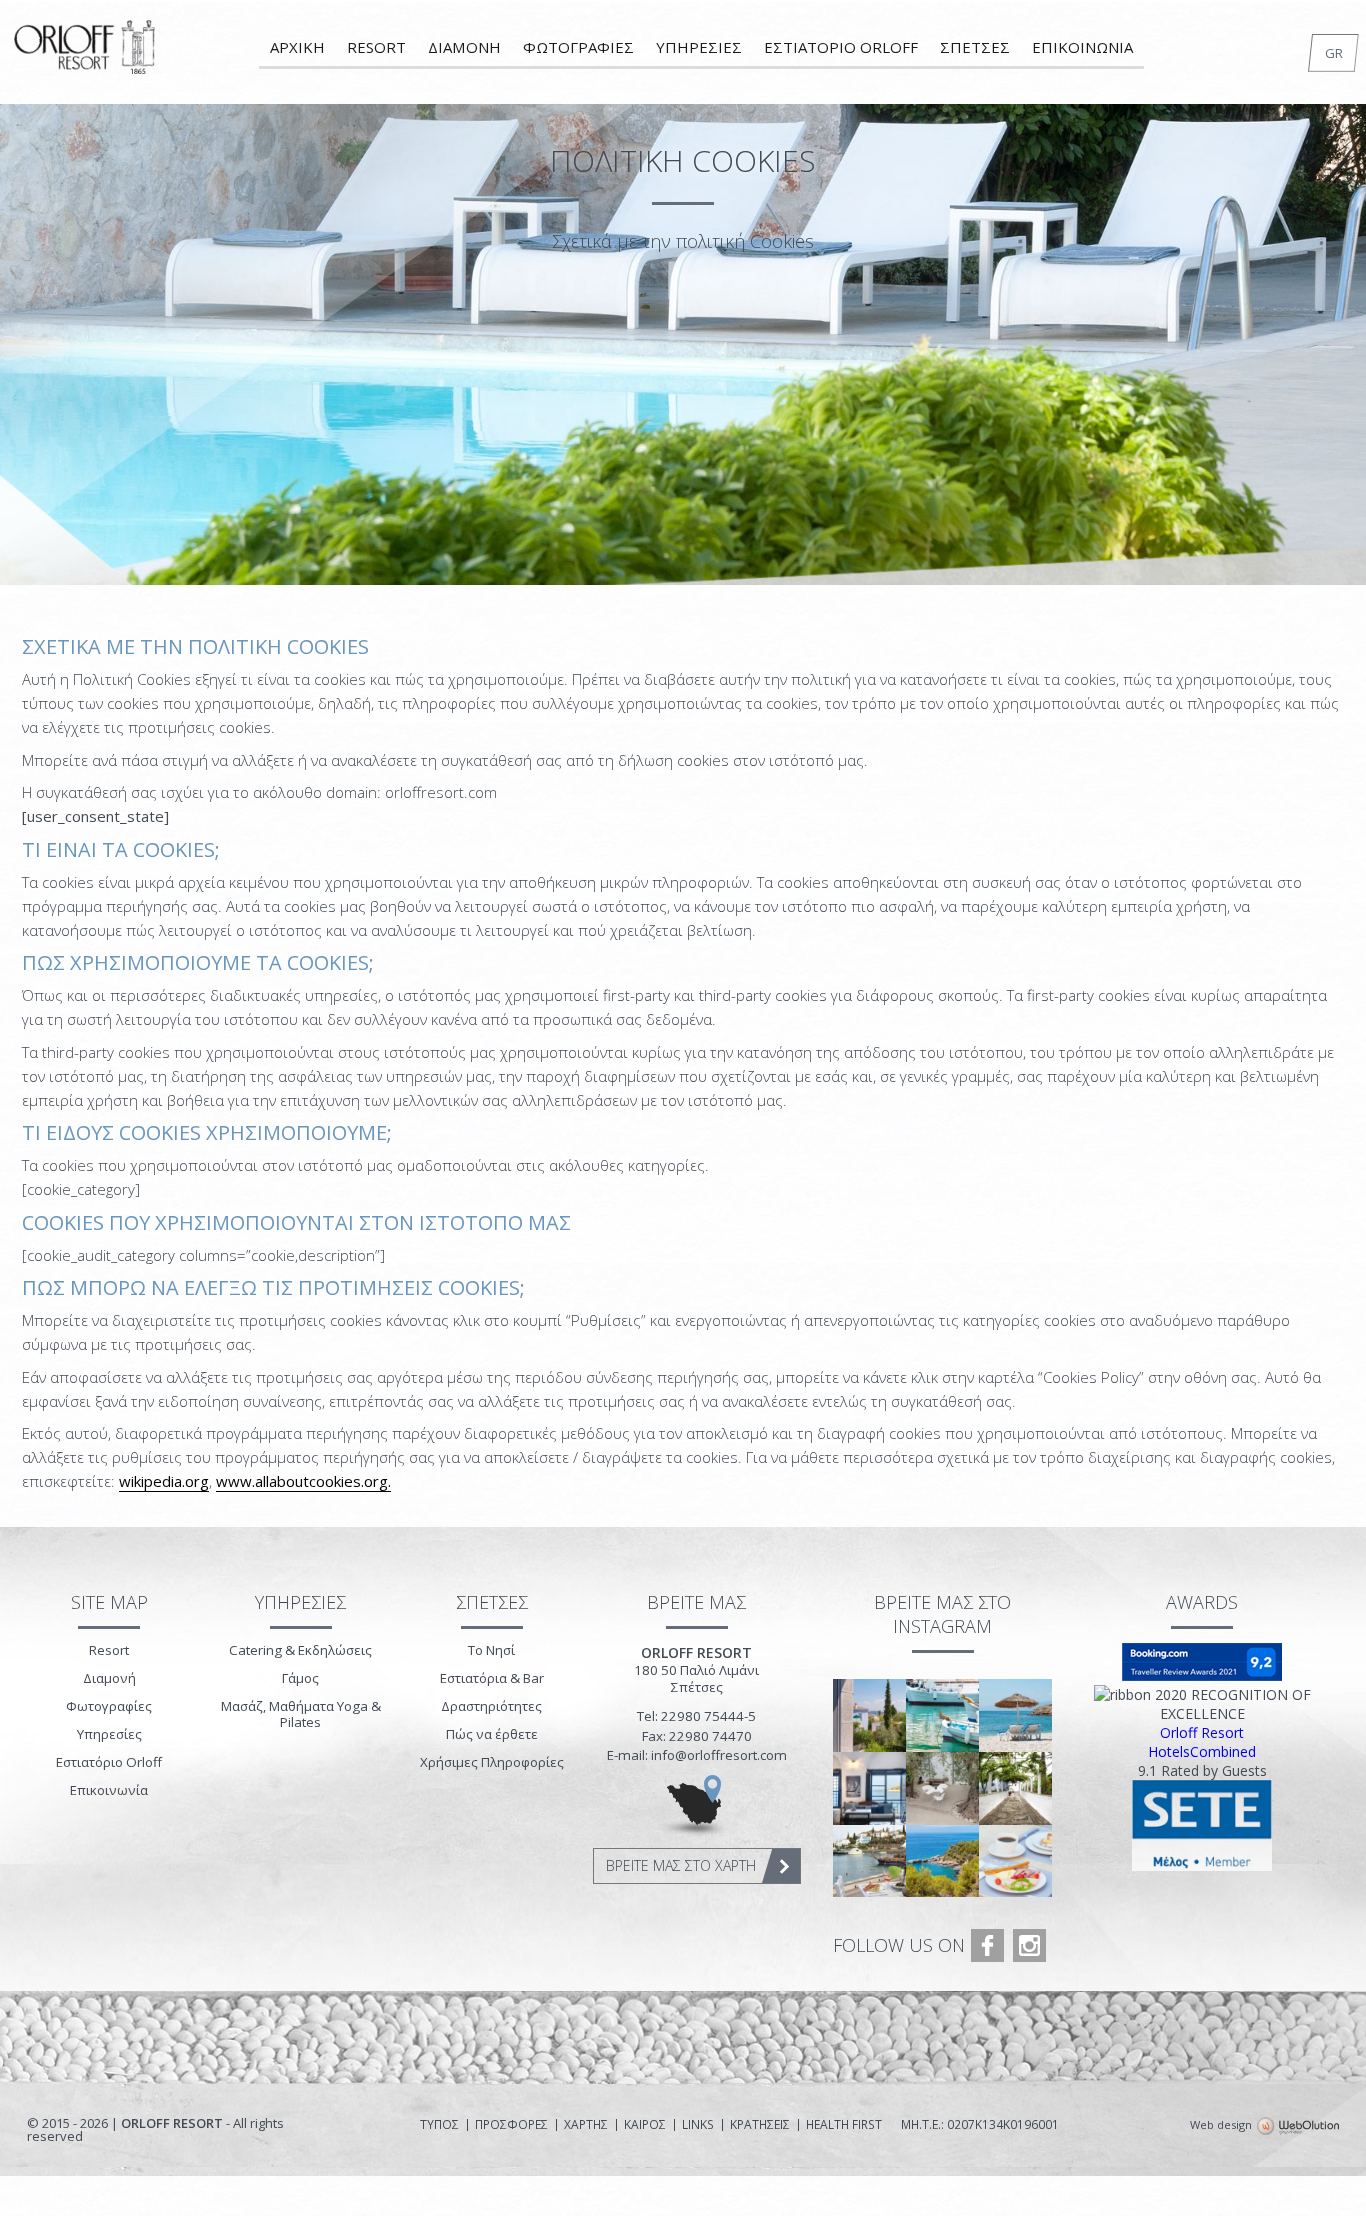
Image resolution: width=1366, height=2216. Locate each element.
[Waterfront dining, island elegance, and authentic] (869, 1861)
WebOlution (1298, 2127)
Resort (376, 47)
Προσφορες (511, 2125)
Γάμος (300, 1678)
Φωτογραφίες (109, 1706)
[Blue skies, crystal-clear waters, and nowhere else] (1015, 1715)
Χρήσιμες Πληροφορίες (492, 1762)
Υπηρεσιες (699, 47)
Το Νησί (491, 1650)
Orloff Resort (1202, 1732)
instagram (1029, 1945)
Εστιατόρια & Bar (492, 1678)
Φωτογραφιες (578, 47)
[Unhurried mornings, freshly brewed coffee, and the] (1015, 1861)
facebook (987, 1945)
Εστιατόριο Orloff (109, 1762)
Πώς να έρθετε (492, 1734)
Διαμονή (109, 1678)
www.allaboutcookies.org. (303, 1481)
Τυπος (439, 2125)
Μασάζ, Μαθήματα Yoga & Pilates (301, 1714)
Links (698, 2125)
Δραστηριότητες (491, 1706)
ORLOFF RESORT (85, 54)
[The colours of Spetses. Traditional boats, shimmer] (942, 1715)
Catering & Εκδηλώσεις (300, 1650)
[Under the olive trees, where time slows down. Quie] (942, 1788)
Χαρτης (586, 2125)
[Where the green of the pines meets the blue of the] (942, 1861)
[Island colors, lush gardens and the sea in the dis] (869, 1715)
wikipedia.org (164, 1481)
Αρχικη (297, 47)
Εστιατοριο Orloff (841, 47)
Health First (844, 2125)
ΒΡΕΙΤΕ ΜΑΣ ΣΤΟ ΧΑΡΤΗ (681, 1865)
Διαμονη (464, 47)
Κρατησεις (760, 2125)
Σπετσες (975, 47)
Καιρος (645, 2125)
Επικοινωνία (109, 1790)
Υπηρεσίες (109, 1734)
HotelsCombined (1202, 1751)
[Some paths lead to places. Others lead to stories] (1015, 1788)
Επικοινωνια (1082, 47)
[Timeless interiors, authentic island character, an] (869, 1788)
